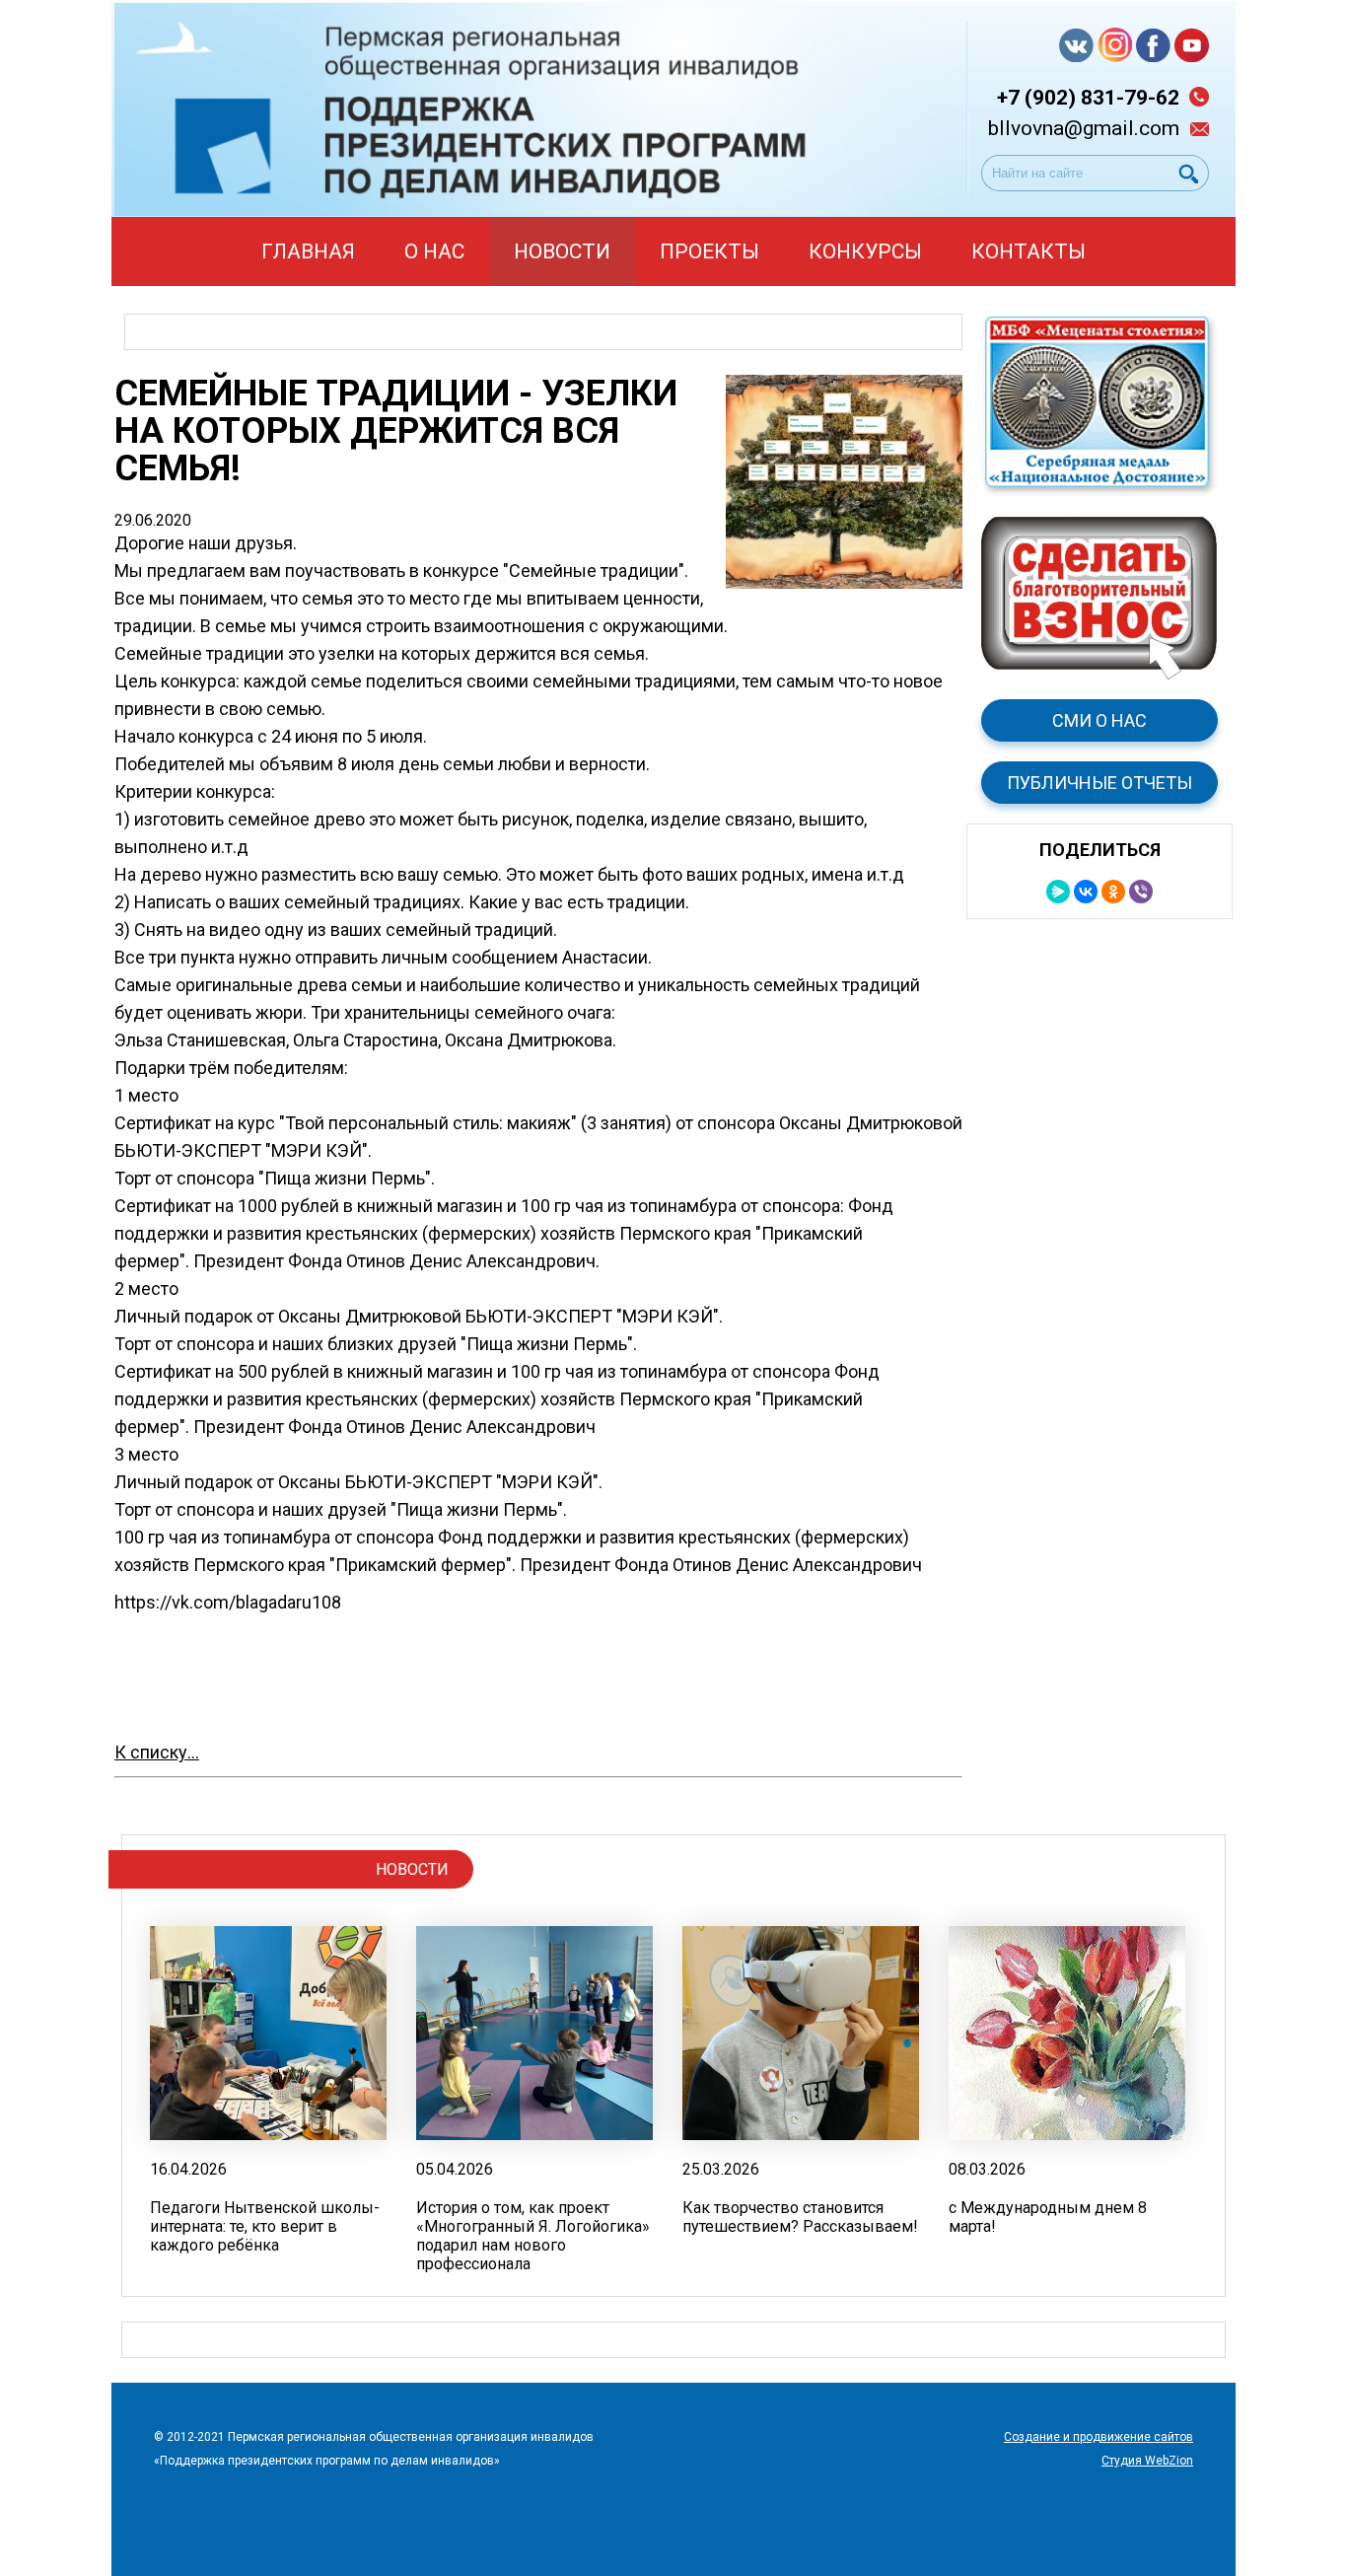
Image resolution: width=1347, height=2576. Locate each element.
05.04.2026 (455, 2169)
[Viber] (1141, 892)
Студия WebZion (1147, 2461)
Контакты (1028, 251)
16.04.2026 (188, 2169)
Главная (308, 251)
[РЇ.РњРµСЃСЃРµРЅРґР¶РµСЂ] (1058, 892)
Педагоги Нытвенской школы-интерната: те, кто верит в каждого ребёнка (265, 2226)
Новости (562, 251)
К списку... (157, 1752)
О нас (434, 251)
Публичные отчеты (1099, 783)
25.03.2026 (721, 2169)
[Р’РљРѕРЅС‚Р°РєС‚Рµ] (1086, 892)
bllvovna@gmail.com (1084, 128)
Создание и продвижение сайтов (1099, 2437)
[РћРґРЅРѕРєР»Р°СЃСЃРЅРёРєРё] (1113, 892)
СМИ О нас (1099, 720)
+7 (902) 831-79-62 (1088, 98)
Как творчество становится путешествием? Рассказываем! (800, 2217)
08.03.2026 (987, 2169)
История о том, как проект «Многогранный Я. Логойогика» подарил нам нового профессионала (533, 2236)
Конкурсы (865, 251)
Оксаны (811, 1123)
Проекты (709, 251)
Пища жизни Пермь (345, 1178)
